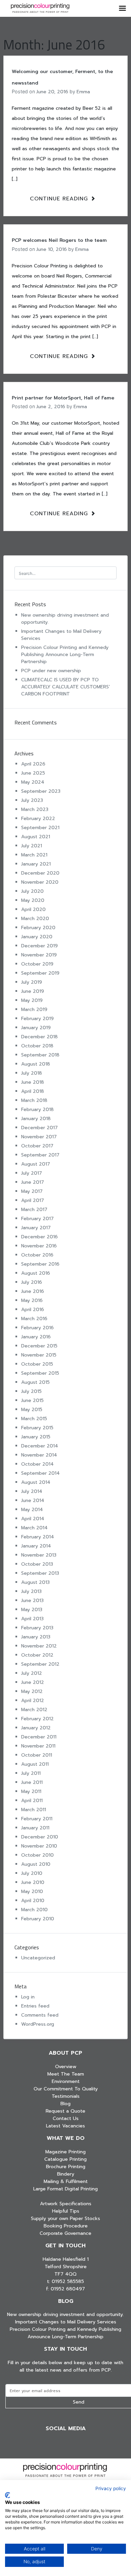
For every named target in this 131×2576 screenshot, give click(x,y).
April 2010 (33, 1901)
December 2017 (39, 1128)
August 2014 (36, 1482)
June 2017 (33, 1182)
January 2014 (36, 1546)
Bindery (66, 2174)
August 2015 (35, 1382)
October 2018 (37, 1046)
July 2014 (32, 1491)
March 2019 (34, 1009)
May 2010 (32, 1892)
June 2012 (33, 1682)
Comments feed (40, 2015)
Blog (65, 2104)
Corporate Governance (65, 2233)
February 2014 (38, 1537)
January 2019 (36, 1028)
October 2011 (37, 1755)
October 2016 (37, 1255)
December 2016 (39, 1237)
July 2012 (32, 1673)
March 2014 (34, 1528)
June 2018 (33, 1082)
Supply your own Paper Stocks (65, 2219)
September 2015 (40, 1373)
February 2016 (37, 1328)
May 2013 (32, 1610)
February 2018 (37, 1110)
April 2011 (32, 1801)
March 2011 (34, 1810)
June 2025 (33, 773)
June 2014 (33, 1501)
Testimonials (66, 2096)
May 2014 (32, 1510)
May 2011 (31, 1791)
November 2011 (38, 1746)
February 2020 (38, 928)
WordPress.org (38, 2024)
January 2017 (36, 1228)
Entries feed (35, 2006)
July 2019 (32, 982)
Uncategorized (38, 1958)
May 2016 (32, 1300)
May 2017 (32, 1191)
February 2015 (37, 1428)
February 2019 (37, 1019)
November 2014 (39, 1455)
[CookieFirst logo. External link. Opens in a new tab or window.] (8, 2495)
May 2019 (32, 1000)
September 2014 (40, 1473)
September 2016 (40, 1264)
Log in (28, 1997)
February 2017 (37, 1219)
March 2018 (34, 1100)
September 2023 (41, 791)
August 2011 (35, 1764)
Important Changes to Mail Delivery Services (66, 2322)
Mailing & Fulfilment (66, 2181)
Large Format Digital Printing (65, 2189)
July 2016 (32, 1282)
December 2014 (40, 1446)
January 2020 (37, 937)
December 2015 (39, 1346)
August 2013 (35, 1582)
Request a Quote (65, 2111)
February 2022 (38, 819)
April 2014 (33, 1519)
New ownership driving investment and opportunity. (65, 2314)
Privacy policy (111, 2488)
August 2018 (36, 1064)
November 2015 (39, 1355)
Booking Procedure (66, 2226)
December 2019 (39, 946)
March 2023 (35, 809)
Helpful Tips (66, 2211)
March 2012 (34, 1710)
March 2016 (34, 1319)
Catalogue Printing (65, 2159)
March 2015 (34, 1419)
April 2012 (33, 1701)
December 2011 (39, 1737)
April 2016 (33, 1310)
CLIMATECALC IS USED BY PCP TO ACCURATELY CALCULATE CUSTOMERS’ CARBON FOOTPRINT (66, 687)
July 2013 (31, 1591)
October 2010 (37, 1855)
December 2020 (40, 873)
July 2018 (32, 1073)
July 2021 (32, 846)
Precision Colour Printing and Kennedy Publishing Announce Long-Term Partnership (65, 655)
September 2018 (40, 1055)
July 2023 (32, 800)
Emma (83, 92)
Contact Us (66, 2118)
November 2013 (39, 1555)
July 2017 (32, 1173)
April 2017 (33, 1200)
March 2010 (34, 1910)
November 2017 (39, 1137)
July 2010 (32, 1873)
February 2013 (37, 1628)
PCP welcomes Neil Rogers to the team (59, 240)
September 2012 (40, 1664)
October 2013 (37, 1564)
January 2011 (35, 1828)
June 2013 (32, 1601)
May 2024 (33, 782)
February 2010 (38, 1919)
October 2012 (37, 1655)
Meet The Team (66, 2074)
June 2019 (33, 991)
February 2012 (37, 1719)
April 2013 (32, 1619)
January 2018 (36, 1119)
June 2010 (33, 1882)
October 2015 (37, 1364)
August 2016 (36, 1273)
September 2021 (40, 828)
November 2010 (39, 1846)
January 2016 (36, 1337)
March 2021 (34, 855)
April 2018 (33, 1091)
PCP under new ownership (51, 671)
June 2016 (33, 1291)
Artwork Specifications (66, 2204)
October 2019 (37, 964)
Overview (66, 2067)
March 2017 (34, 1210)
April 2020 (33, 909)
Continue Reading (60, 199)
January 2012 (36, 1728)
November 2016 (39, 1246)
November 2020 (40, 882)
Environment (66, 2081)
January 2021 (36, 864)
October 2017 (37, 1146)
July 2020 (32, 891)
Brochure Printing (66, 2167)
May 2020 (33, 900)
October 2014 (37, 1464)
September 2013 (40, 1573)
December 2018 (39, 1037)
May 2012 (32, 1691)
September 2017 (40, 1155)
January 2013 (36, 1637)
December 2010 (40, 1837)
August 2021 (36, 837)
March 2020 (35, 919)
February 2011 (37, 1819)
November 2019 (39, 955)
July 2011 (31, 1773)
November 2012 (39, 1646)
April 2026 (33, 764)
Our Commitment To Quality (66, 2089)
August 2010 (36, 1864)
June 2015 (32, 1400)
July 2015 (31, 1391)
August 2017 (36, 1164)
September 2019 (40, 973)
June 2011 (32, 1782)
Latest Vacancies (65, 2126)
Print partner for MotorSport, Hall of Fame (63, 398)
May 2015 (32, 1410)
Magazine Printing (65, 2152)
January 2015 (36, 1437)
